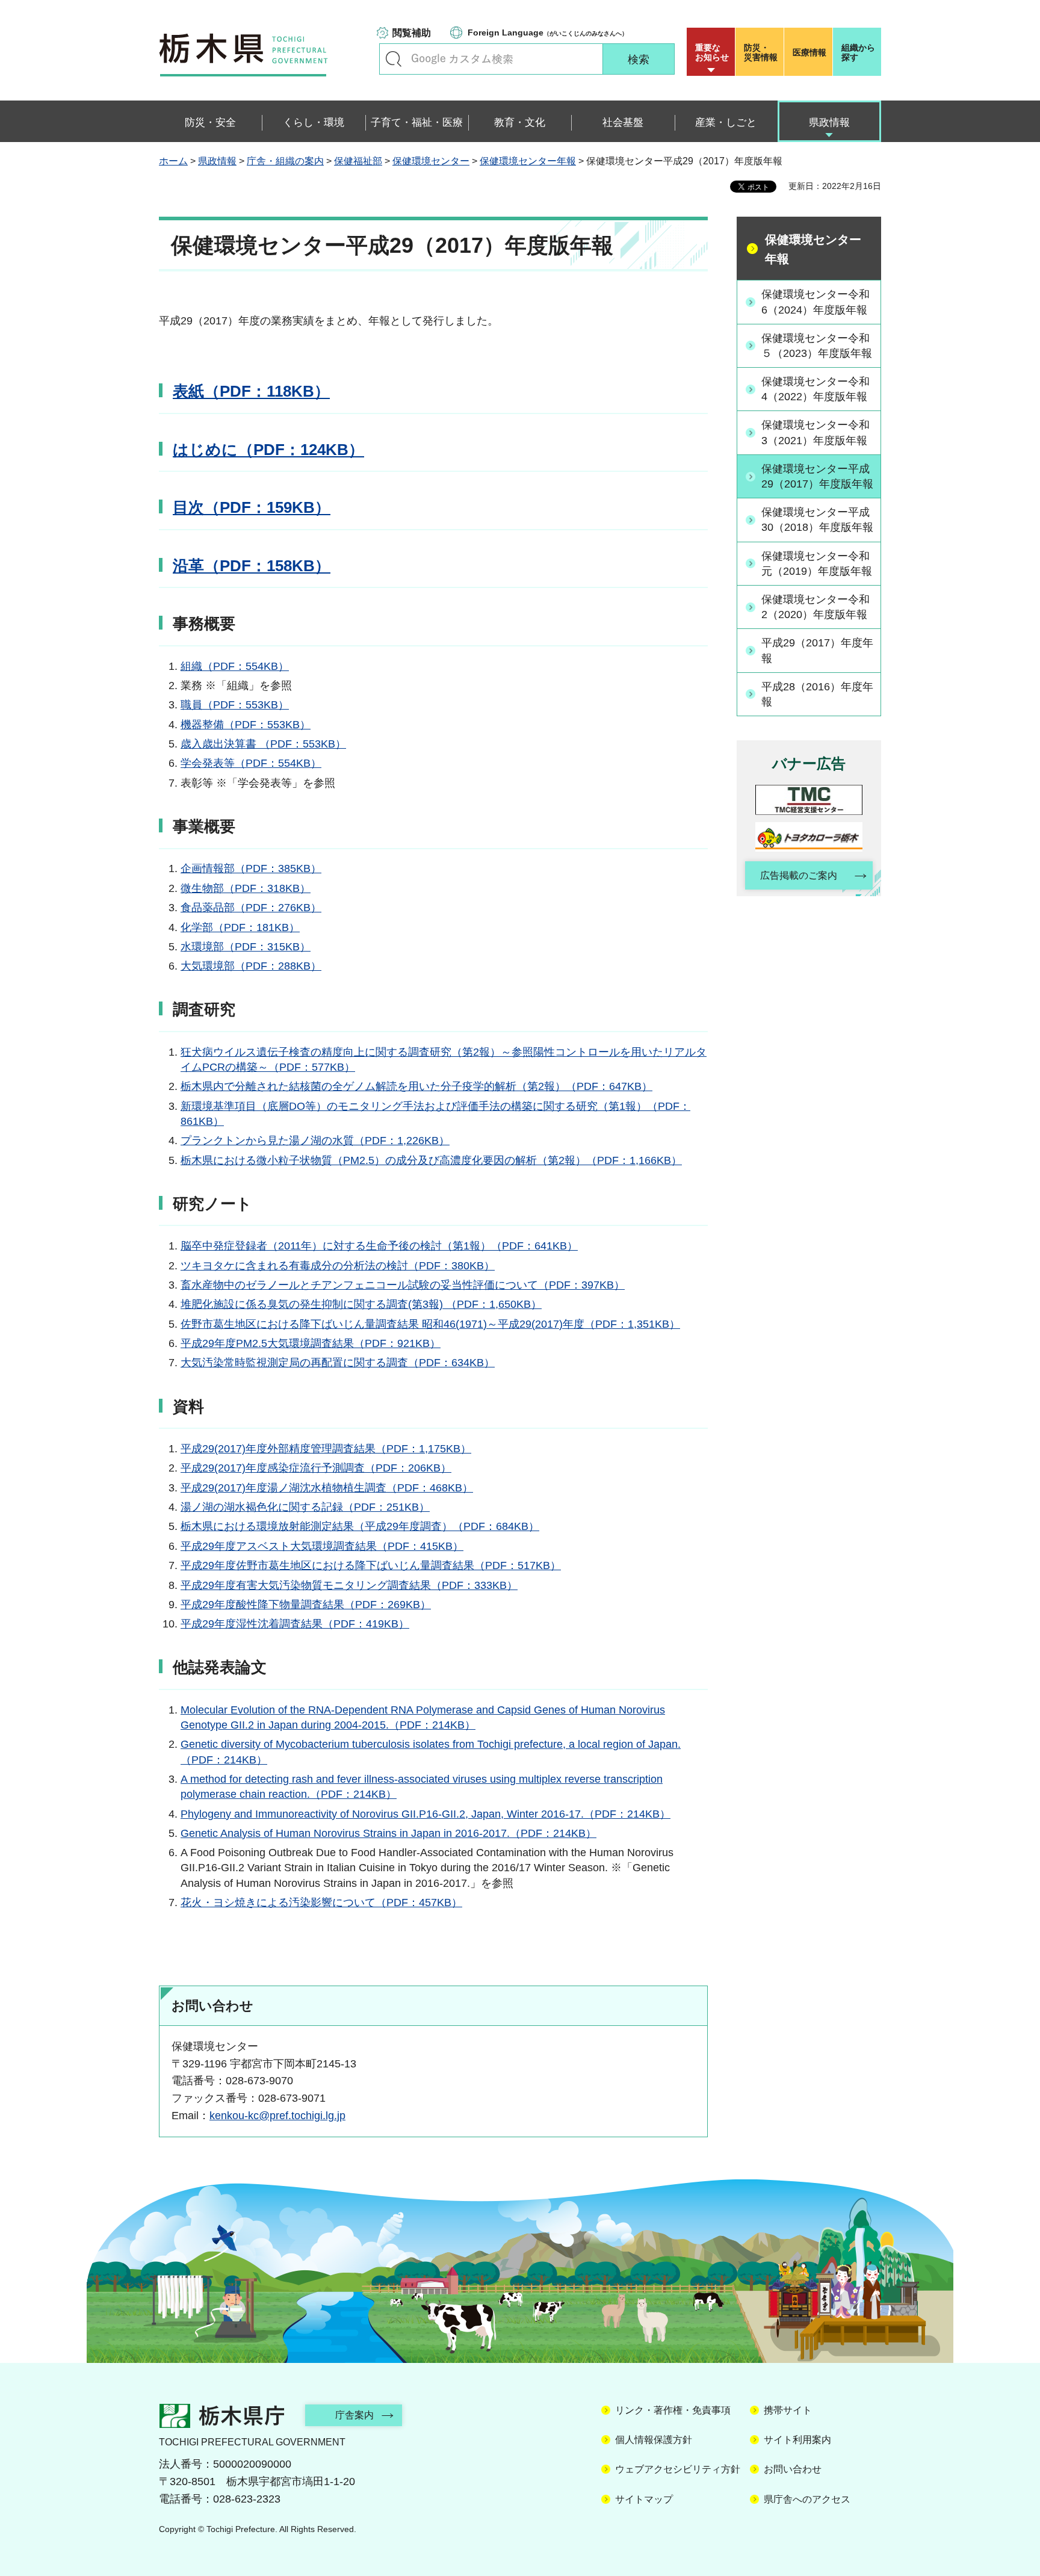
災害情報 (761, 52)
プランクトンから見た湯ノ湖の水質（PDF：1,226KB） (315, 1141)
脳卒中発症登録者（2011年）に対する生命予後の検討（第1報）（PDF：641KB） (379, 1246)
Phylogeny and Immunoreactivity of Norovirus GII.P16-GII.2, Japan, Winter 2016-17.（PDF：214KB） (426, 1814)
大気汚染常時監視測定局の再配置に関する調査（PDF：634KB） (338, 1363)
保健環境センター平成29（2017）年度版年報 (817, 476)
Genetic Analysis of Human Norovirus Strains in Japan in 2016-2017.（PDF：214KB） (388, 1833)
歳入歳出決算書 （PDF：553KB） (263, 744)
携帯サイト (788, 2410)
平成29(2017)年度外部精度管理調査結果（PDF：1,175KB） (326, 1449)
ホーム (173, 161)
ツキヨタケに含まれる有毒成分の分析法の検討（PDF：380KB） (338, 1266)
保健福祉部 (358, 161)
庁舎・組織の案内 (285, 161)
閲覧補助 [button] (412, 33)
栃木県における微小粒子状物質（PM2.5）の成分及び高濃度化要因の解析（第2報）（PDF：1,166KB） (431, 1160)
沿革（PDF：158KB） (252, 566)
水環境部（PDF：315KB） (246, 947)
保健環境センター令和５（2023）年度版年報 (817, 346)
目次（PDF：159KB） (252, 507)
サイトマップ (644, 2499)
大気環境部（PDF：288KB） (251, 966)
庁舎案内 (354, 2415)
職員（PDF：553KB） (235, 705)
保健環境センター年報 (528, 161)
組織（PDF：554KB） (235, 666)
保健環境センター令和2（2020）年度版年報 (816, 607)
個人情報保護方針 (654, 2440)
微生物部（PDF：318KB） (246, 888)
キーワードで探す (394, 59)
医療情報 (809, 52)
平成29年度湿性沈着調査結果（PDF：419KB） (295, 1624)
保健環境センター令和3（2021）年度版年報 (816, 432)
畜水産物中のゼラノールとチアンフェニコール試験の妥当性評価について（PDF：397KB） (403, 1285)
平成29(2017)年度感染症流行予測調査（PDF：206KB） (316, 1468)
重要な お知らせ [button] (712, 52)
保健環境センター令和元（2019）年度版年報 (817, 564)
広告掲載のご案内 (799, 875)
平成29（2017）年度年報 (817, 650)
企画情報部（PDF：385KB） (251, 868)
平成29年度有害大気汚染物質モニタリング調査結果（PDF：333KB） (349, 1585)
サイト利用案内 (797, 2440)
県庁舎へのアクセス (807, 2499)
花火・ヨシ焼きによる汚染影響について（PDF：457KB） (321, 1903)
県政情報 (217, 161)
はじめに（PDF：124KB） (268, 450)
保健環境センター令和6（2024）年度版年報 (816, 302)
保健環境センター (431, 161)
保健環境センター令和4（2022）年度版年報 (816, 389)
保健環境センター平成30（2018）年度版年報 (817, 520)
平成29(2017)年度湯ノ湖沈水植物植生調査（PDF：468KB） (327, 1488)
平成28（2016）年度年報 (817, 694)
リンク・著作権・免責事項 (673, 2410)
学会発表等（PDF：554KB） (251, 763)
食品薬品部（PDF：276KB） (251, 908)
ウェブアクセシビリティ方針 (678, 2469)
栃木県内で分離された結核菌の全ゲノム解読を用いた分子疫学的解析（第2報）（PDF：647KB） (416, 1086)
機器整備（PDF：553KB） (246, 725)
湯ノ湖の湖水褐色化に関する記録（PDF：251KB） (305, 1507)
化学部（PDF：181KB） (240, 927)
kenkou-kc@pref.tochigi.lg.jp (277, 2116)
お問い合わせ (793, 2469)
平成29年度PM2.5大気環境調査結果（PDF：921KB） (311, 1343)
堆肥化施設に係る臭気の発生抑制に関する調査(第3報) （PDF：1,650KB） (361, 1304)
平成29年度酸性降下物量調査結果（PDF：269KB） (306, 1605)
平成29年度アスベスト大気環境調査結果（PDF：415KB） (322, 1546)
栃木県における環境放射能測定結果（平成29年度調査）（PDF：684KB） (360, 1526)
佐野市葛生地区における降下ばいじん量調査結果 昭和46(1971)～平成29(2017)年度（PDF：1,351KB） (430, 1324)
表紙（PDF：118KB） (251, 391)
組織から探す (858, 52)
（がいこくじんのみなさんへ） (548, 33)
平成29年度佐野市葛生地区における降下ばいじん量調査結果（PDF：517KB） (371, 1565)
